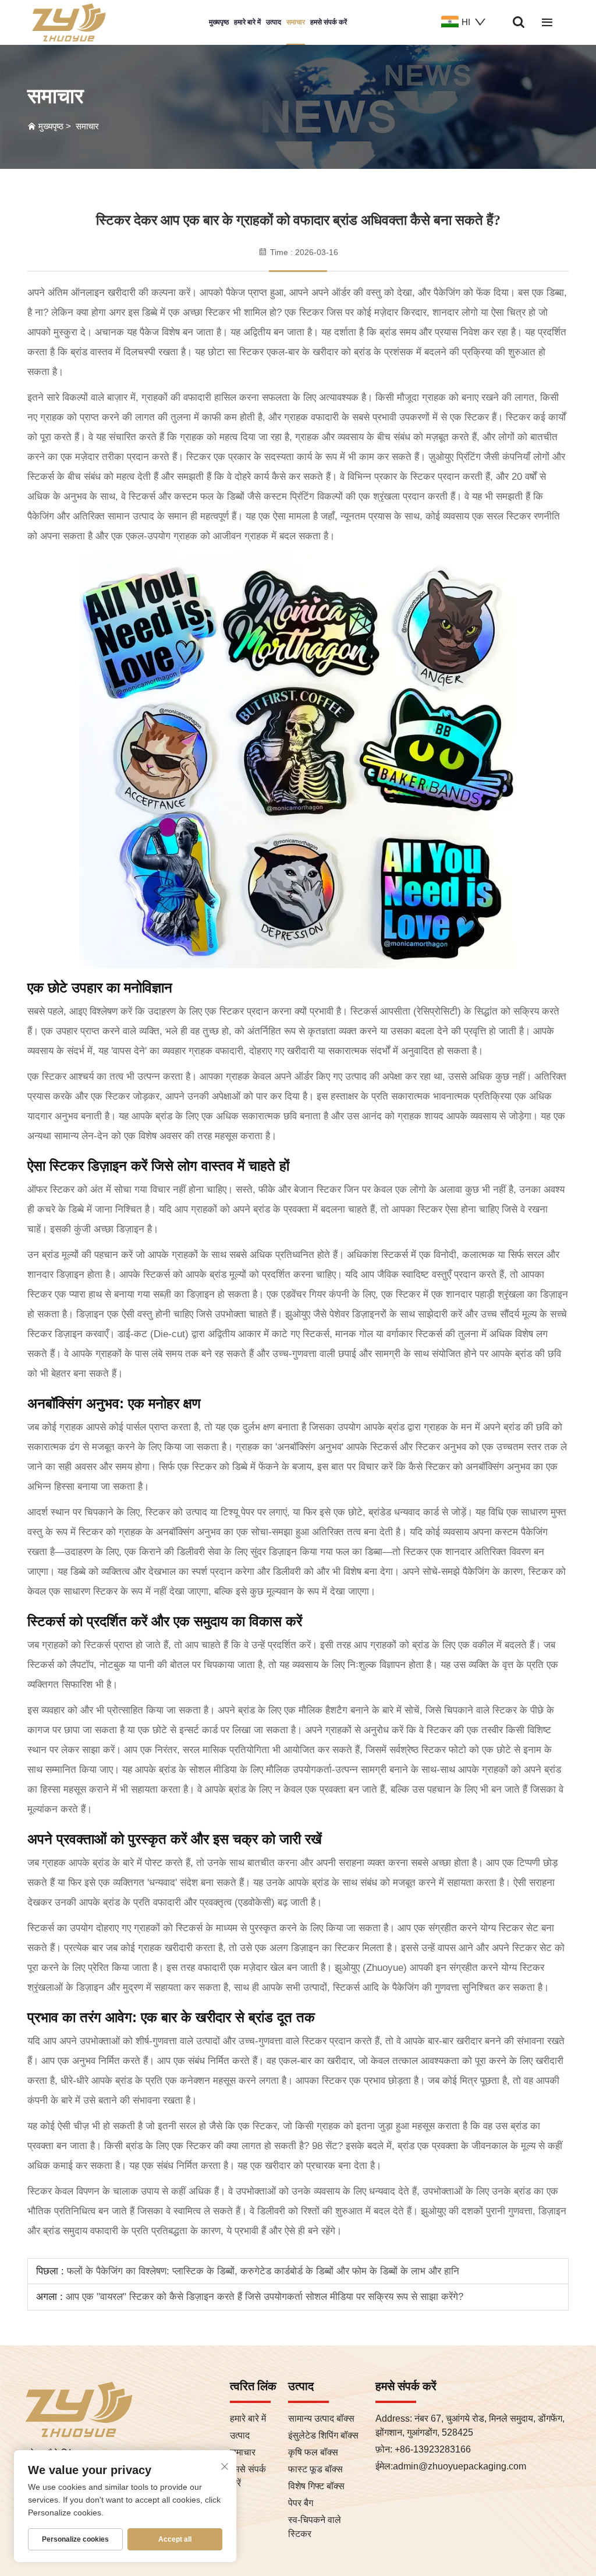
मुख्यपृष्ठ (219, 22)
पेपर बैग (301, 2503)
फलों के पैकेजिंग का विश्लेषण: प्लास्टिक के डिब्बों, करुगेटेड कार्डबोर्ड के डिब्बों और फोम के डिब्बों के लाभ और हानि (262, 2271)
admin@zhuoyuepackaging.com (460, 2466)
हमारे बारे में (247, 22)
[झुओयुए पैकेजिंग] (68, 22)
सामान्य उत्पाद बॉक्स (321, 2418)
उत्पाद (274, 22)
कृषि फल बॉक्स (313, 2452)
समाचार (296, 22)
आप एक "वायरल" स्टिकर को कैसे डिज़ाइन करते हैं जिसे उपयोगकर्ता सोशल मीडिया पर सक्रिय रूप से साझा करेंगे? (263, 2297)
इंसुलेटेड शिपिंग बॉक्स (323, 2435)
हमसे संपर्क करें (329, 22)
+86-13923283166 (432, 2449)
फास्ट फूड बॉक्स (315, 2469)
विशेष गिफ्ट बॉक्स (316, 2486)
